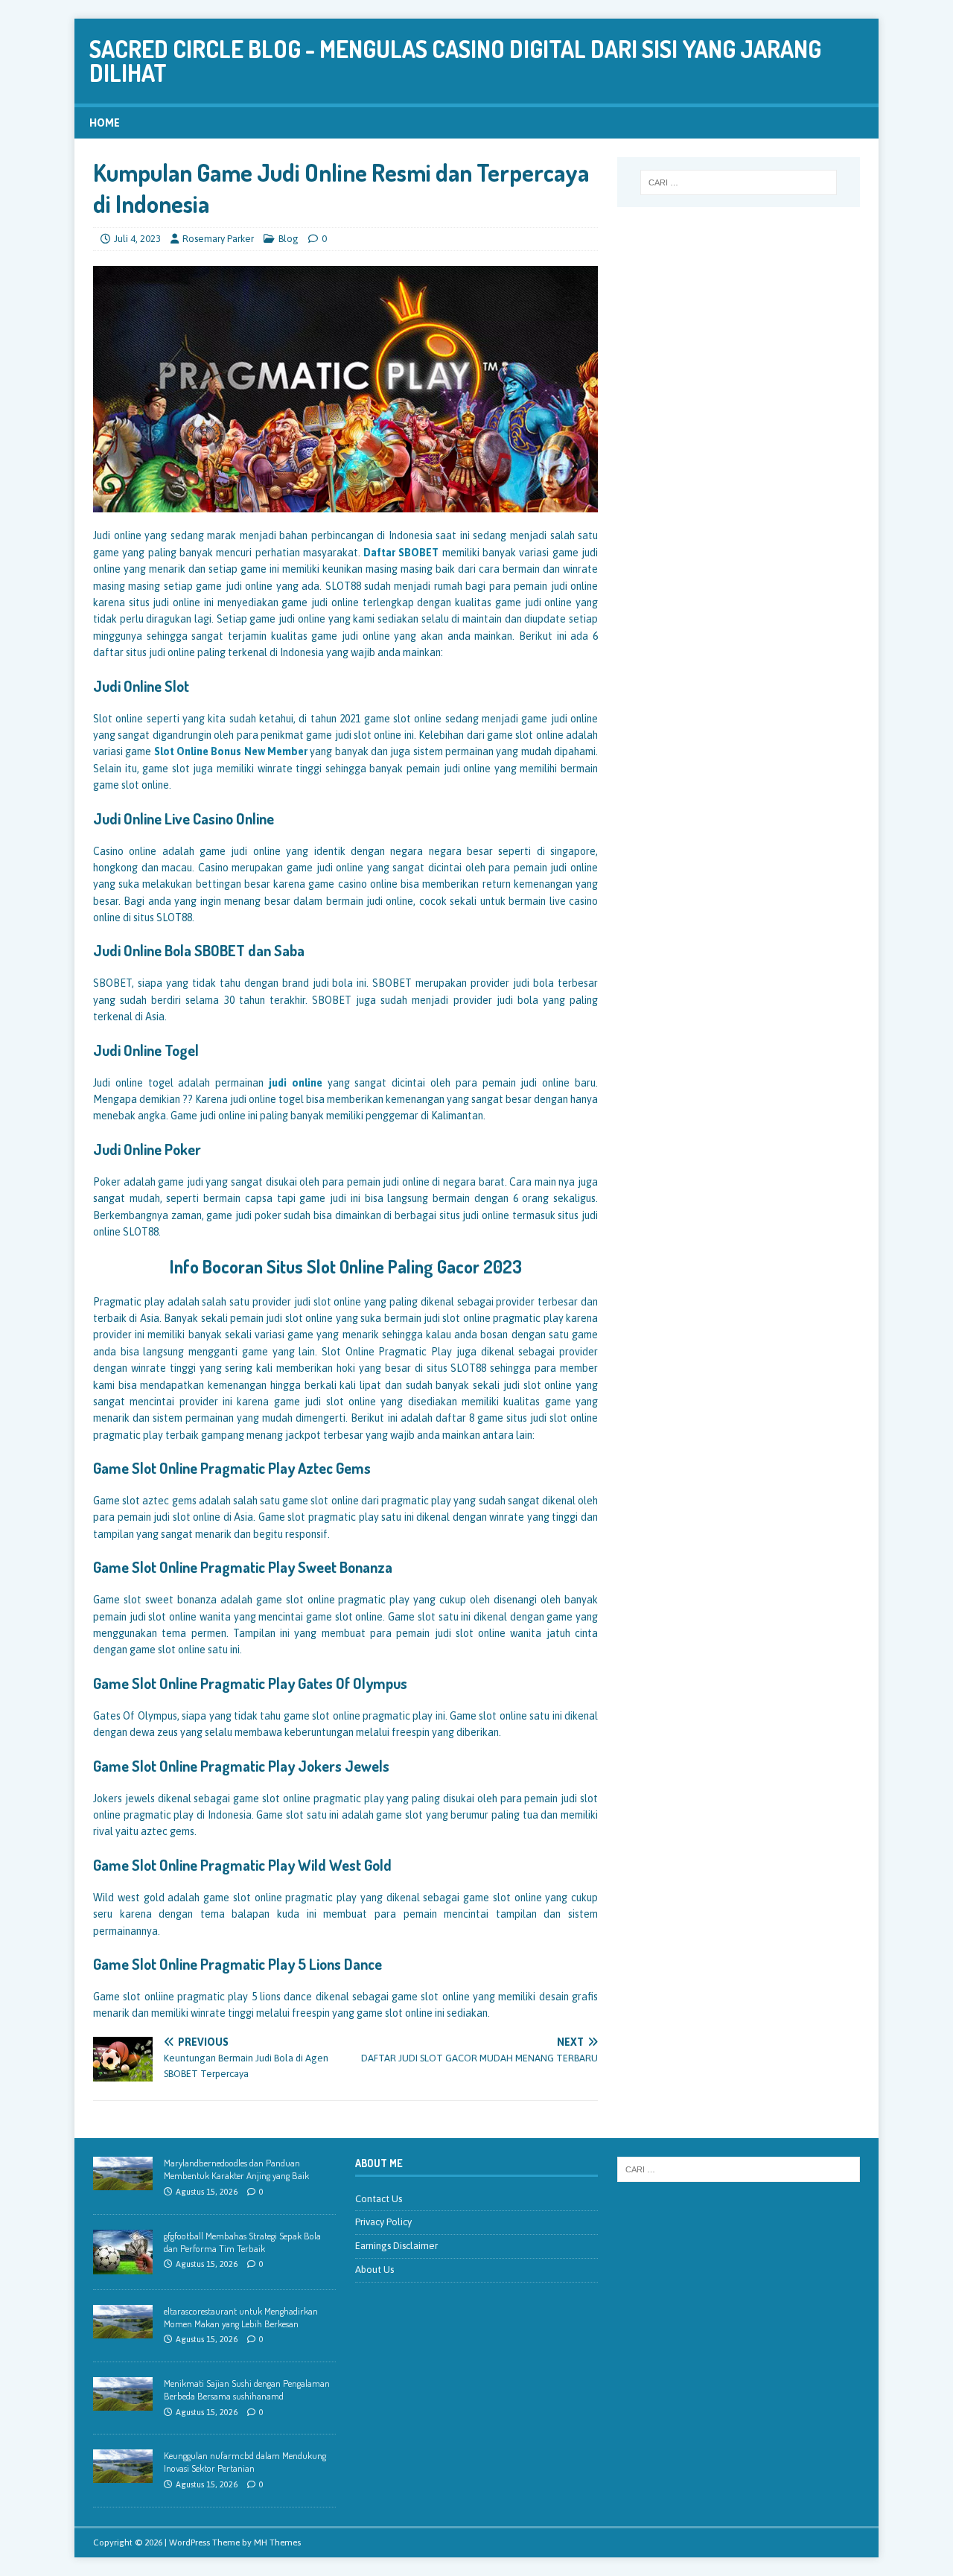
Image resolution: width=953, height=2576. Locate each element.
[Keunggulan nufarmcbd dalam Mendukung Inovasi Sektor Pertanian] (123, 2475)
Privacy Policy (383, 2222)
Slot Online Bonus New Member (231, 751)
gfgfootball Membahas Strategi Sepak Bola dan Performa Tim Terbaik (242, 2242)
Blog (289, 239)
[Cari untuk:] (739, 182)
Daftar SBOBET (401, 553)
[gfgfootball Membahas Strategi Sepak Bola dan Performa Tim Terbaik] (123, 2266)
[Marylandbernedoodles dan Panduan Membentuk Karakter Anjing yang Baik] (123, 2182)
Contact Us (379, 2199)
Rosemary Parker (218, 239)
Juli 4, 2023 (137, 239)
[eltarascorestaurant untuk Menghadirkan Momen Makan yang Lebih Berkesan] (123, 2330)
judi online (296, 1083)
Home (105, 123)
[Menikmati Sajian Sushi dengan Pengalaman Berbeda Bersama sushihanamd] (123, 2402)
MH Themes (277, 2542)
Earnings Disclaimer (396, 2246)
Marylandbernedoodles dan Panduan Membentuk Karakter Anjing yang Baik (236, 2169)
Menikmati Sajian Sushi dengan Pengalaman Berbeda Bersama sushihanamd (247, 2389)
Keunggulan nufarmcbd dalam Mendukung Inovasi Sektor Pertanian (245, 2462)
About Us (374, 2270)
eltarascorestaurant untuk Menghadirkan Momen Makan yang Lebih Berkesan (241, 2317)
